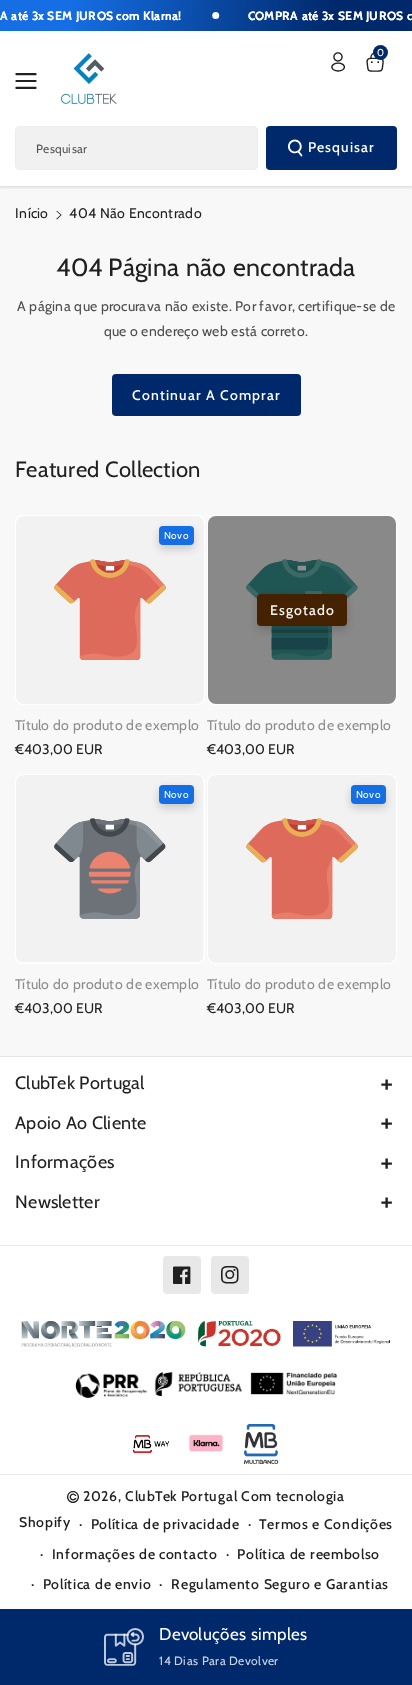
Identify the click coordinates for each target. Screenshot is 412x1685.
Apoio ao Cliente (81, 1123)
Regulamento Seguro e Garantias (280, 1584)
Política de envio (97, 1584)
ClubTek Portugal (80, 1083)
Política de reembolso (308, 1554)
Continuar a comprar (206, 395)
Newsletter (57, 1202)
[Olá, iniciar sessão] (338, 62)
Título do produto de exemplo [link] (107, 725)
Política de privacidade (165, 1524)
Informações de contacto (135, 1554)
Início (32, 213)
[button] (32, 81)
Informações (64, 1162)
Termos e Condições (326, 1524)
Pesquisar (341, 147)
